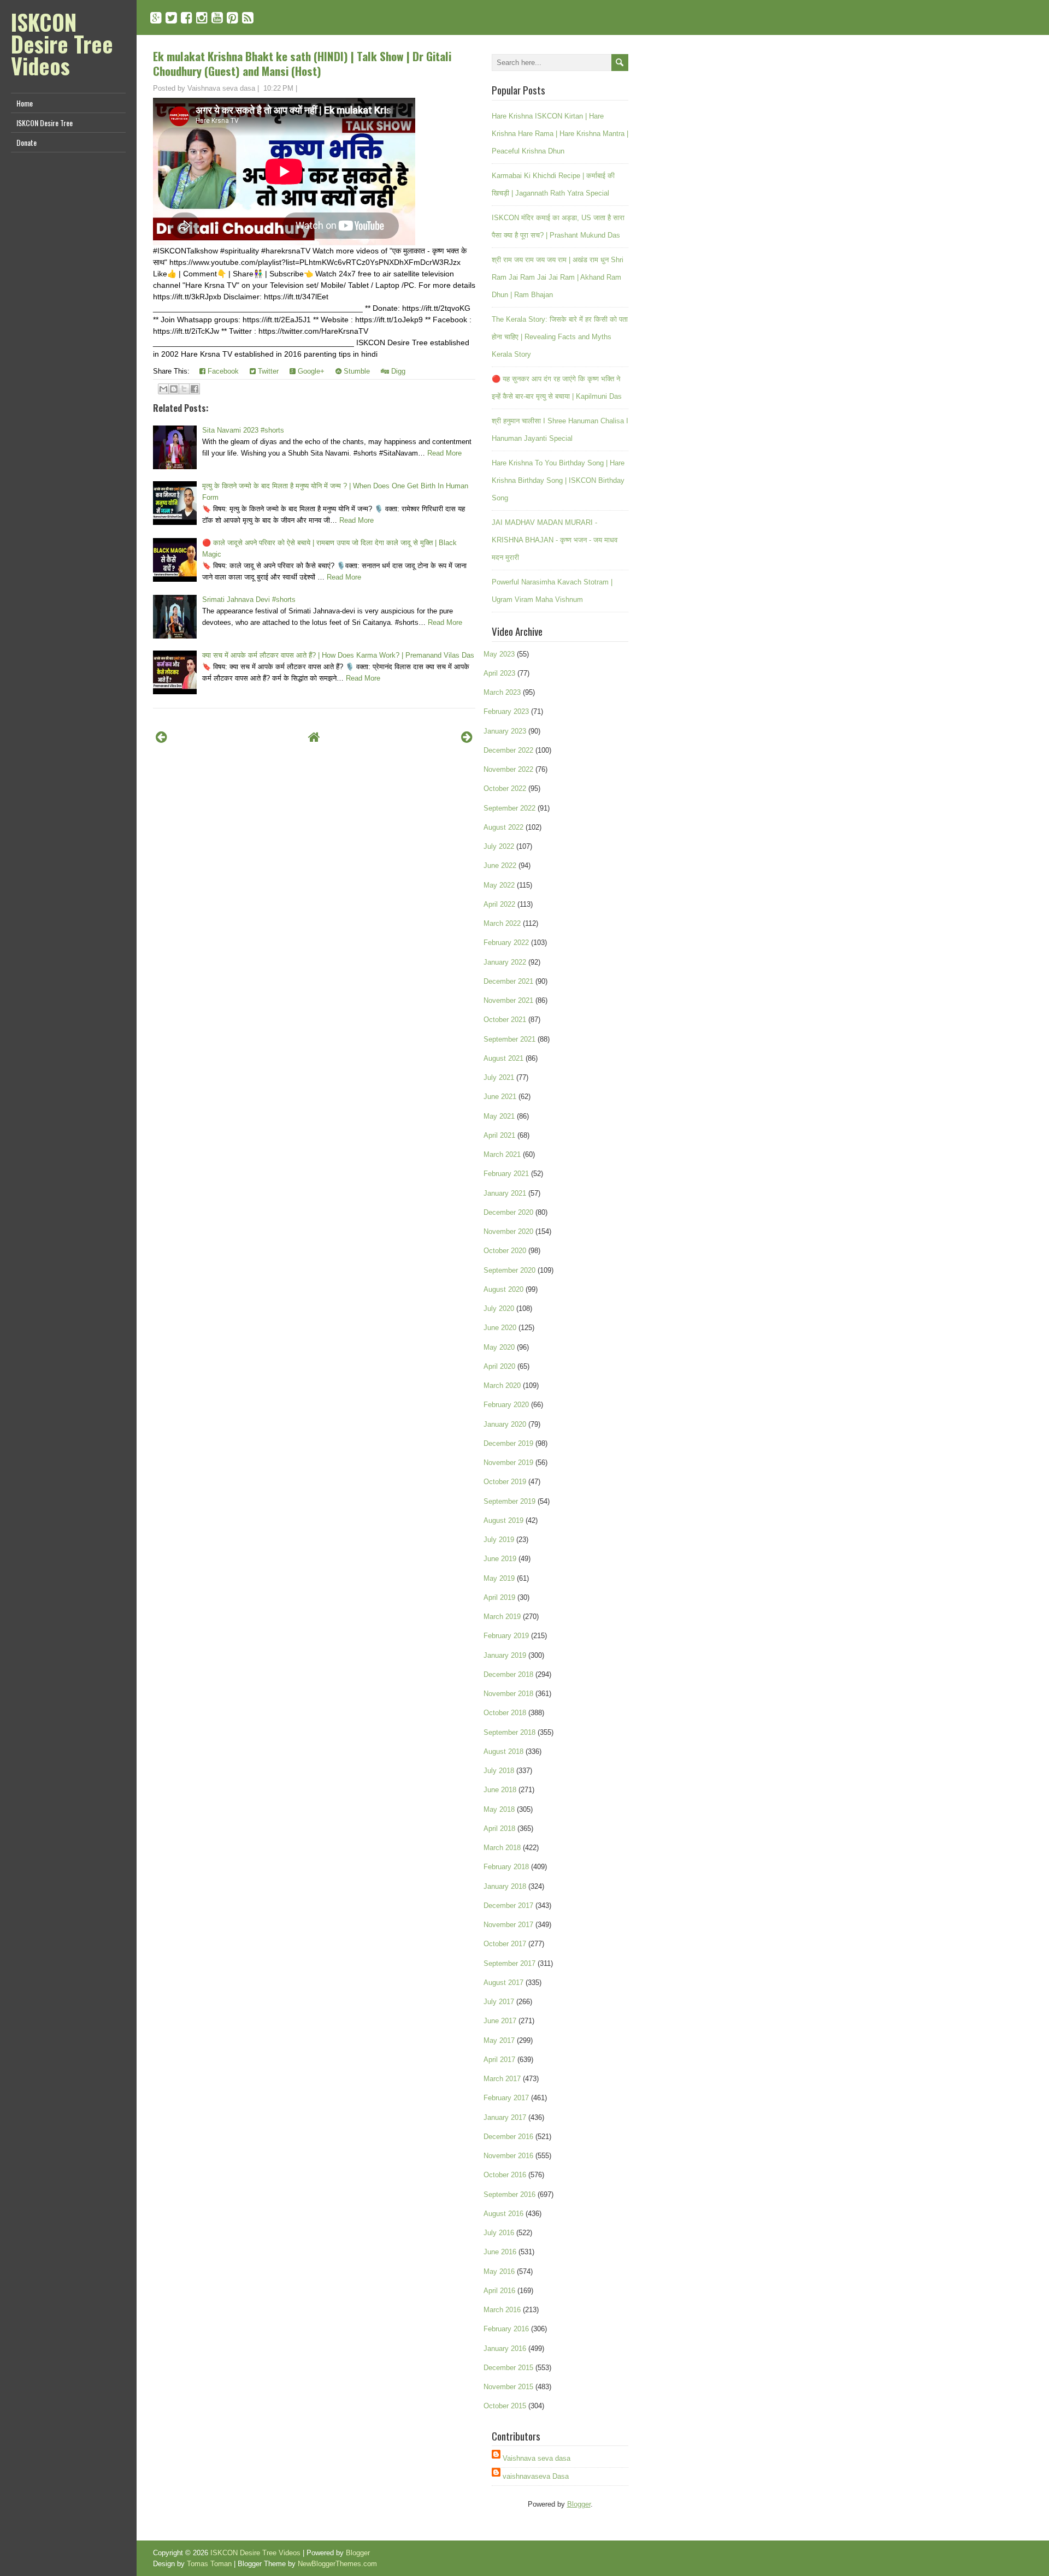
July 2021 (499, 1077)
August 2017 (503, 1983)
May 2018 (499, 1809)
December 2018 (508, 1674)
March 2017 (502, 2079)
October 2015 (505, 2406)
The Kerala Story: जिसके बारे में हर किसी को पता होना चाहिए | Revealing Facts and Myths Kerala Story (560, 337)
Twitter (267, 371)
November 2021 (508, 1000)
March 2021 (502, 1154)
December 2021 (508, 981)
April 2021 (499, 1135)
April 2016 (499, 2291)
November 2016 (508, 2156)
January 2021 (505, 1193)
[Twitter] (171, 18)
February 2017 (506, 2098)
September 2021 (509, 1039)
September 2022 (509, 808)
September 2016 (509, 2194)
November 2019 (508, 1463)
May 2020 (499, 1347)
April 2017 (499, 2060)
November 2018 (508, 1694)
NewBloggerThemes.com (337, 2564)
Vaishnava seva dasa (537, 2458)
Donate (26, 142)
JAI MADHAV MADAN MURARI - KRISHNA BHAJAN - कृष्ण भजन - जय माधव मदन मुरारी (555, 540)
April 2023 (499, 673)
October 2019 (505, 1482)
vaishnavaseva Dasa (536, 2476)
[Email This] (163, 389)
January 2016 (505, 2348)
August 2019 (503, 1520)
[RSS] (248, 18)
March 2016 (502, 2310)
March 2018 (502, 1848)
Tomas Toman (209, 2564)
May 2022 (499, 885)
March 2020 (502, 1386)
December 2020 (508, 1212)
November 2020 (508, 1231)
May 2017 (499, 2040)
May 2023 (499, 654)
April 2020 (499, 1366)
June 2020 (500, 1328)
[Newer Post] (161, 737)
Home (25, 103)
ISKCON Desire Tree (45, 123)
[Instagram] (202, 18)
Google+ (310, 371)
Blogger (579, 2504)
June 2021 (500, 1097)
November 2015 (508, 2387)
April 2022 (499, 904)
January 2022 (505, 962)
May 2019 (499, 1578)
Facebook (222, 371)
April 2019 (499, 1597)
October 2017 (505, 1944)
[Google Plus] (156, 18)
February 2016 (506, 2329)
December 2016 (508, 2137)
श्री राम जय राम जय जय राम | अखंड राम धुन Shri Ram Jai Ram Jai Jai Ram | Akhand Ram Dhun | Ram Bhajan (558, 277)
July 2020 (499, 1308)
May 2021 (499, 1116)
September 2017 (509, 1963)
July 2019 (499, 1540)
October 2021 (505, 1020)
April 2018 (499, 1828)
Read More (444, 453)
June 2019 (500, 1559)
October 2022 (505, 788)
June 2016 (500, 2252)
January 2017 (505, 2117)
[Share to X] (184, 389)
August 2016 (503, 2214)
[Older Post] (467, 737)
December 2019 (508, 1443)
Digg (397, 371)
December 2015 (508, 2368)
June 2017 (500, 2021)
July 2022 (499, 846)
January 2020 (505, 1424)
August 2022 (503, 827)
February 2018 (506, 1867)
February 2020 (506, 1405)
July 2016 (499, 2233)
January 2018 (505, 1886)
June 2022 (500, 865)
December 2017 (508, 1906)
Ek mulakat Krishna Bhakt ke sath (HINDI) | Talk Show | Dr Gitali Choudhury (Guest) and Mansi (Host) (302, 63)
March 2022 (502, 923)
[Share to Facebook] (195, 389)
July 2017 (499, 2002)
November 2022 (508, 769)
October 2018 (505, 1713)
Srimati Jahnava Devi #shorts (249, 599)
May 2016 (499, 2271)
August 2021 (503, 1058)
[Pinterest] (232, 18)
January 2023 (505, 731)
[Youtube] (217, 18)
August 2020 (503, 1289)
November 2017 (508, 1925)
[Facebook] (187, 18)
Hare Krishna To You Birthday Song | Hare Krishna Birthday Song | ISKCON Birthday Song (558, 480)
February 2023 (506, 711)
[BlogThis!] (174, 389)
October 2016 (505, 2175)
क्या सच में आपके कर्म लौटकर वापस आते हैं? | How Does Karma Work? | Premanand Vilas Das (338, 655)
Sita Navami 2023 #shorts (243, 430)
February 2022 (506, 943)
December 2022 (508, 750)
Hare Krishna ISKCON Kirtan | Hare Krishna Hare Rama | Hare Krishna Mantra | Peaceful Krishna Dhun (560, 134)
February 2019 (506, 1636)
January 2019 (505, 1655)
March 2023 (502, 692)
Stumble (356, 371)
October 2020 (505, 1251)
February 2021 (506, 1174)
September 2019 (509, 1501)
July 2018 (499, 1771)
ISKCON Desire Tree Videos (62, 44)
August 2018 (503, 1751)
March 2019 (502, 1617)
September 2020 (509, 1270)
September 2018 (509, 1732)
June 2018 (500, 1790)
